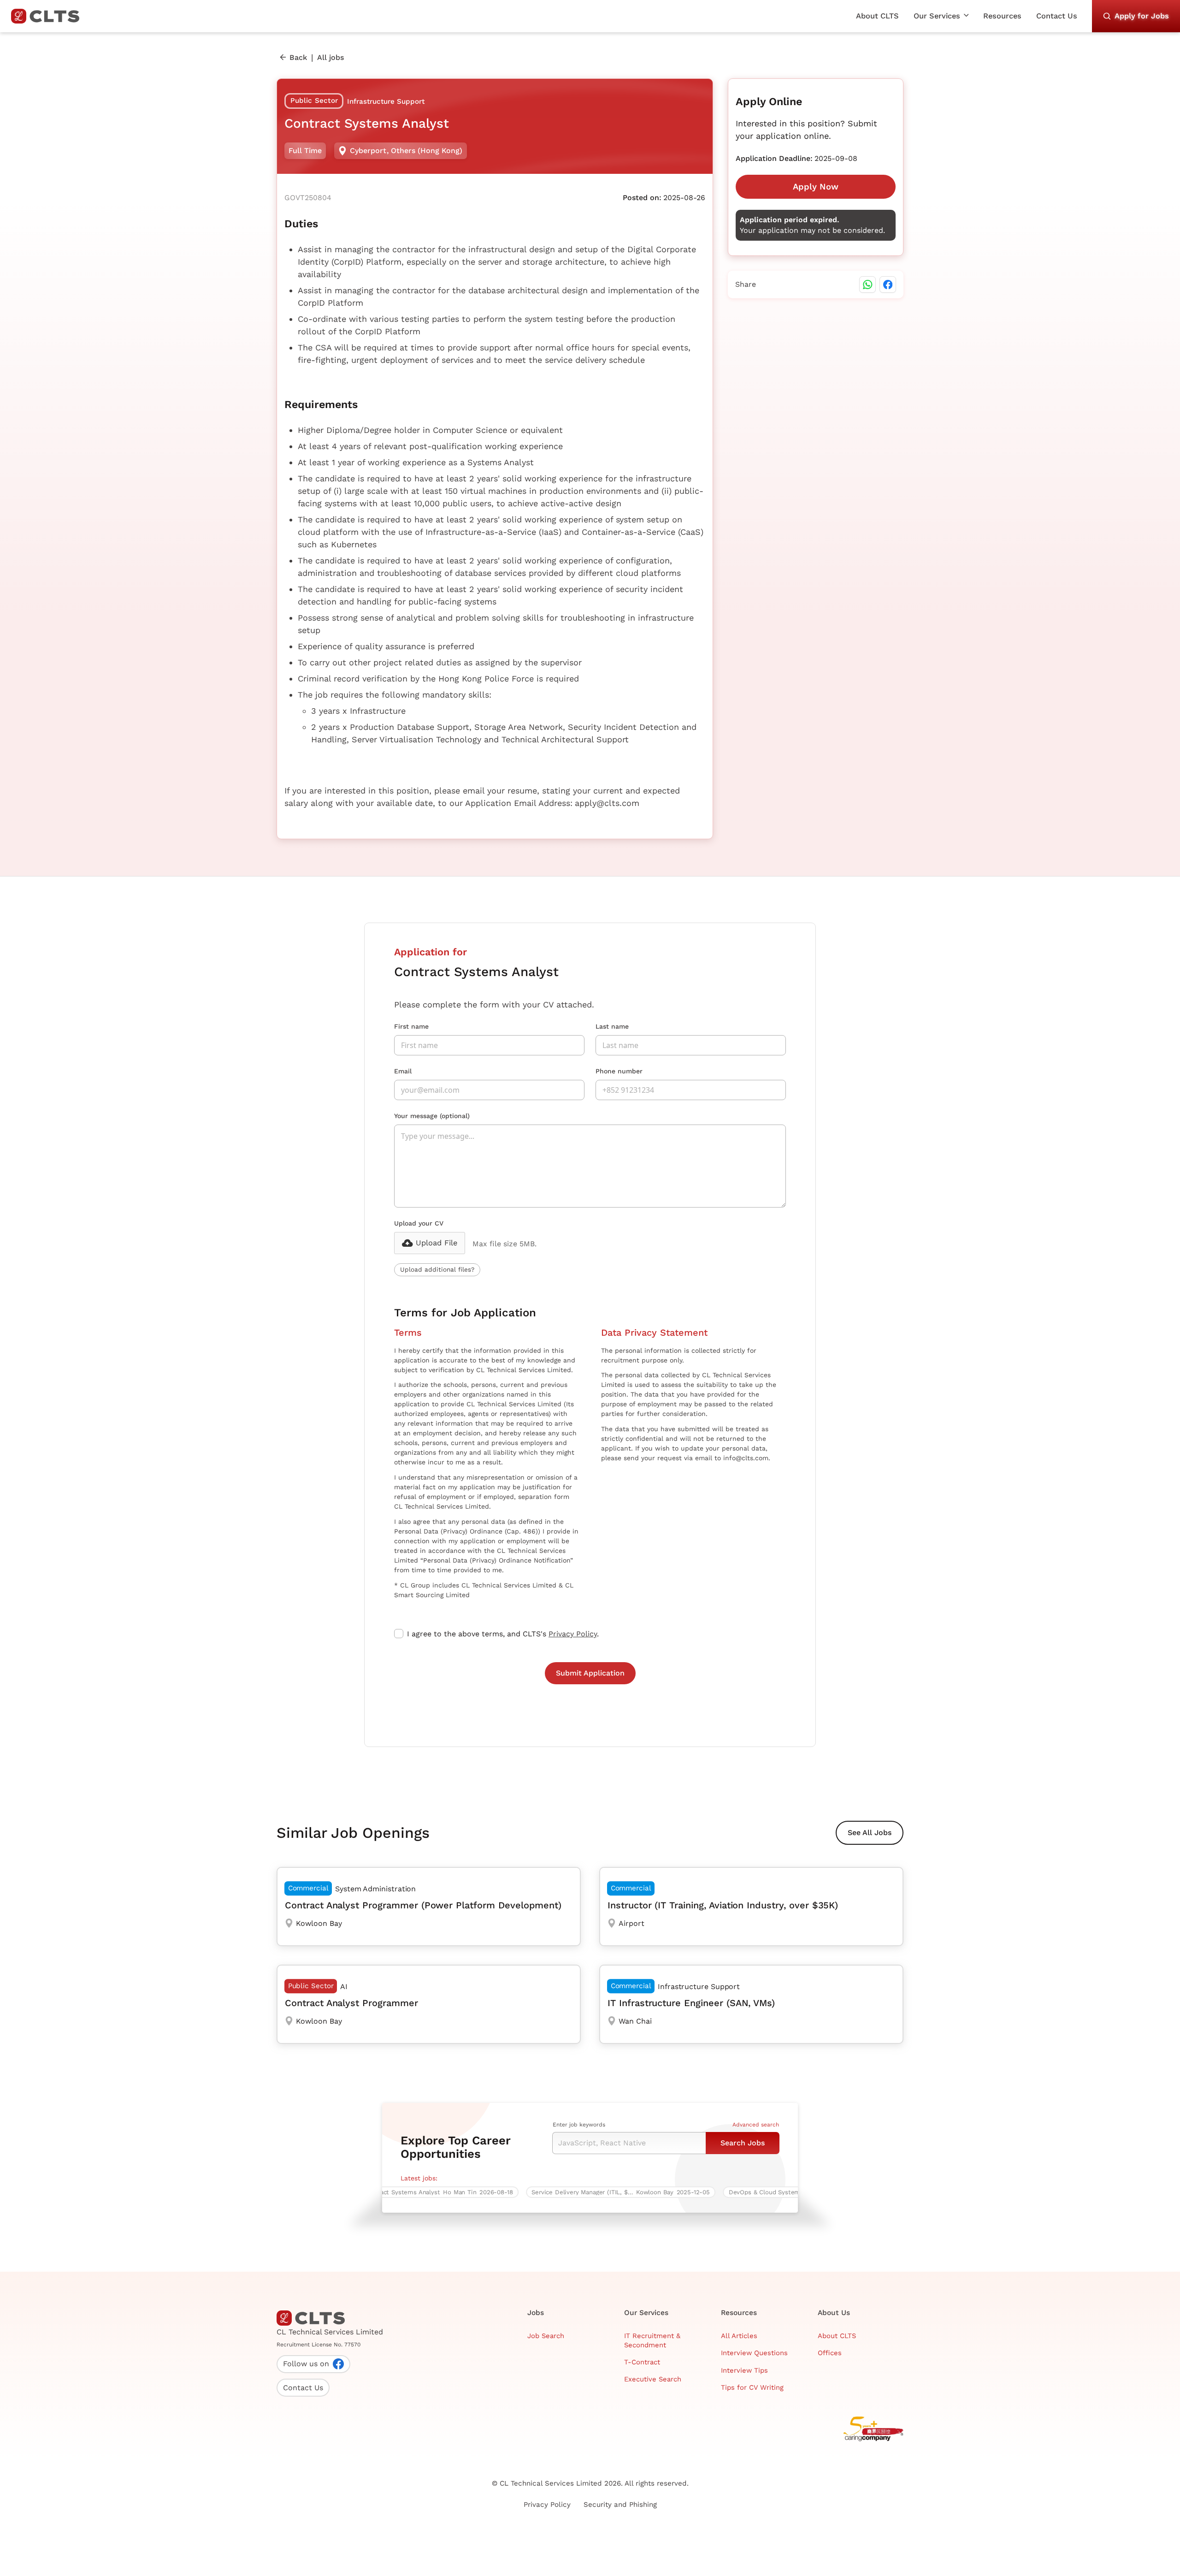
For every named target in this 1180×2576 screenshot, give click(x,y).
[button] (941, 16)
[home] (49, 16)
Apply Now (816, 187)
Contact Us (1057, 16)
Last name (612, 1026)
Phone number (619, 1071)
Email (403, 1071)
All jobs (330, 57)
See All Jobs (870, 1833)
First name (411, 1026)
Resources (1002, 16)
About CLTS (877, 16)
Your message (432, 1116)
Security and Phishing (620, 2505)
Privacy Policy (573, 1634)
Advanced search (756, 2125)
